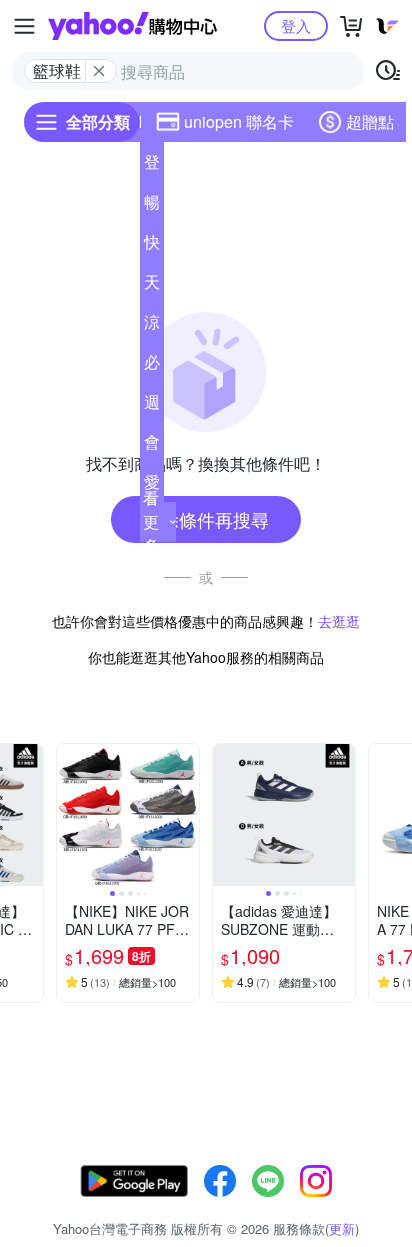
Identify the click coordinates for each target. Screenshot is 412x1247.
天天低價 (152, 286)
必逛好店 (152, 366)
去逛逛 (339, 621)
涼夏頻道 (152, 326)
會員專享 (152, 446)
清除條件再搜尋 (206, 519)
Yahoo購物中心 (132, 26)
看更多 (151, 521)
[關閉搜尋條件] (99, 71)
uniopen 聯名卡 (239, 121)
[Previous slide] (70, 815)
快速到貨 (152, 246)
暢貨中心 (152, 206)
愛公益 (152, 486)
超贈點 (370, 121)
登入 (296, 25)
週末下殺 (152, 406)
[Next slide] (30, 815)
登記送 (152, 166)
